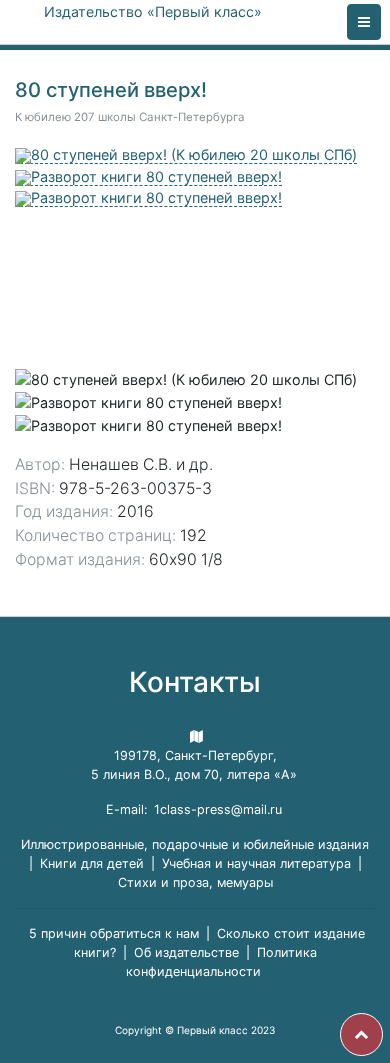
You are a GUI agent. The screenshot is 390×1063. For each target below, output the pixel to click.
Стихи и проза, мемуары (195, 882)
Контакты (195, 682)
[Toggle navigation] (364, 22)
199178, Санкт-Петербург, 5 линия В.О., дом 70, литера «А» (194, 765)
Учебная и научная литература (256, 863)
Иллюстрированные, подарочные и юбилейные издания (195, 844)
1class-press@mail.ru (218, 809)
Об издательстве (186, 952)
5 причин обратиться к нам (114, 933)
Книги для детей (92, 863)
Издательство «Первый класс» (153, 11)
